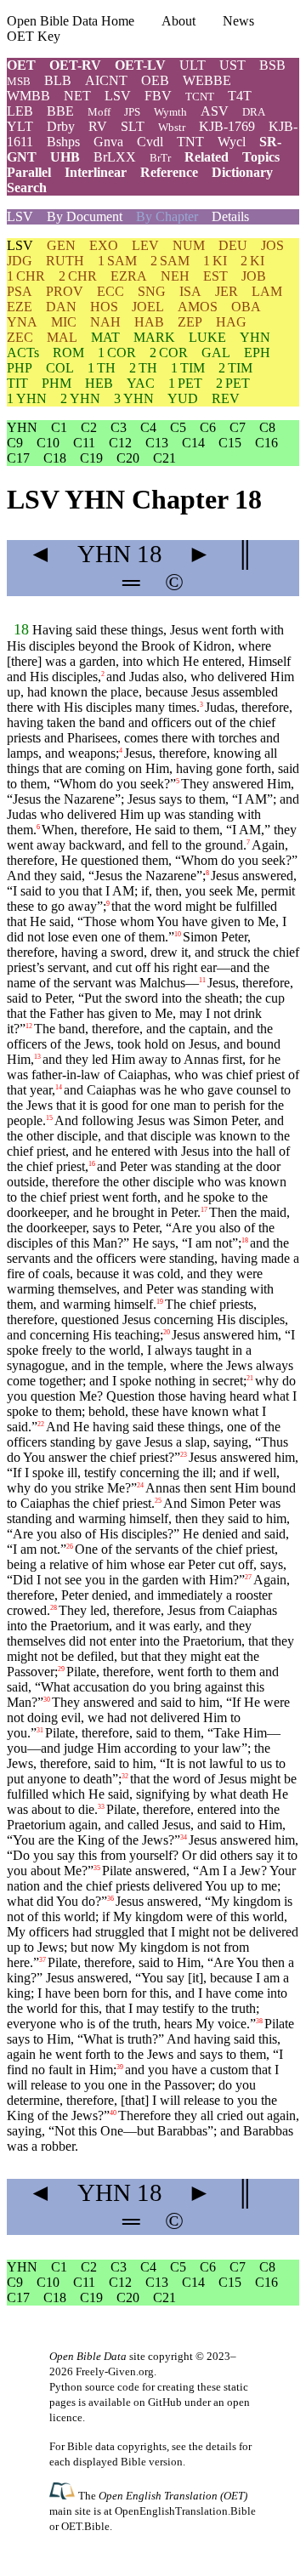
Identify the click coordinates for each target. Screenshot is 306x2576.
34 (184, 1837)
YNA (22, 322)
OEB (155, 80)
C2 (89, 427)
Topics (261, 157)
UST (232, 65)
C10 (48, 443)
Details (230, 216)
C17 (18, 458)
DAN (61, 307)
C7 (238, 427)
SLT (133, 126)
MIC (64, 322)
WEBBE (207, 80)
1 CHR (26, 276)
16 (92, 1164)
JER (227, 291)
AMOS (198, 307)
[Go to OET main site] (64, 2495)
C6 (208, 427)
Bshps (63, 142)
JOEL (148, 307)
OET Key (34, 36)
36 (110, 1899)
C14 (193, 443)
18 (21, 629)
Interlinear (96, 172)
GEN (61, 245)
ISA (190, 291)
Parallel (29, 172)
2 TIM (235, 368)
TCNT (200, 97)
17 (204, 1210)
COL (60, 368)
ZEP (190, 322)
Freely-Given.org (115, 2371)
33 (101, 1807)
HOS (104, 307)
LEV (145, 245)
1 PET (185, 383)
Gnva (108, 142)
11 (202, 980)
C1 (59, 427)
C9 (15, 443)
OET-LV (140, 65)
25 (158, 1501)
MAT (105, 337)
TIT (17, 383)
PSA (20, 291)
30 (47, 1700)
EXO (104, 245)
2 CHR (78, 276)
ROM (68, 353)
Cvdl (150, 142)
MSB (19, 81)
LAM (267, 291)
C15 (230, 443)
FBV (158, 96)
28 (54, 1608)
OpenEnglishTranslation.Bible (185, 2511)
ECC (110, 291)
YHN (255, 337)
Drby (61, 126)
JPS (132, 112)
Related (207, 157)
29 (61, 1669)
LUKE (207, 337)
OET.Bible (85, 2526)
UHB (65, 157)
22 (41, 1424)
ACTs (23, 353)
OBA (246, 307)
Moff (99, 112)
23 (184, 1455)
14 (59, 1087)
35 (97, 1868)
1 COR (117, 353)
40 (113, 2113)
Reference (169, 172)
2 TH (143, 368)
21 (250, 1378)
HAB (149, 322)
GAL (216, 353)
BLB (58, 80)
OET (21, 65)
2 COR (169, 353)
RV (98, 126)
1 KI (215, 261)
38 (259, 2021)
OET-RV (75, 65)
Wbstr (172, 127)
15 (49, 1118)
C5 (178, 427)
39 (120, 2067)
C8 (267, 427)
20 (167, 1332)
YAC (141, 383)
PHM (57, 383)
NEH (175, 276)
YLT (20, 126)
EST (215, 276)
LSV (118, 96)
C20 (128, 458)
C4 (148, 427)
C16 (266, 443)
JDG (20, 261)
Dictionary (242, 172)
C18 (55, 458)
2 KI (252, 261)
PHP (20, 368)
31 (40, 1730)
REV (226, 398)
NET (77, 96)
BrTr (160, 158)
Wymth (170, 112)
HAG (231, 322)
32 (125, 1776)
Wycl (232, 142)
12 (29, 1026)
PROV (65, 291)
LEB (20, 111)
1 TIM (188, 368)
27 (248, 1577)
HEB (99, 383)
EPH (257, 353)
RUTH (65, 261)
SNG (152, 291)
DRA (254, 112)
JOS (272, 245)
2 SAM (170, 261)
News (238, 21)
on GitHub (158, 2402)
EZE (20, 307)
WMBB (28, 96)
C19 (91, 458)
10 (178, 934)
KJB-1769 (227, 126)
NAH (105, 322)
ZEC (20, 337)
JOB (254, 276)
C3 (119, 427)
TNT (190, 142)
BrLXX (115, 157)
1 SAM (117, 261)
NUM (189, 245)
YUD (183, 398)
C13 (157, 443)
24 (140, 1485)
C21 (164, 458)
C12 (120, 443)
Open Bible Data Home (71, 21)
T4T (240, 96)
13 (37, 1057)
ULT (193, 65)
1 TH (102, 368)
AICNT (106, 80)
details (221, 2446)
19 (160, 1302)
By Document (85, 216)
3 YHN (134, 398)
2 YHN (80, 398)
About (178, 21)
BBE (60, 111)
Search (27, 188)
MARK (154, 337)
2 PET (233, 383)
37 (42, 1960)
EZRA (129, 276)
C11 (84, 443)
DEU (233, 245)
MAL (62, 337)
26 (70, 1547)
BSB (272, 65)
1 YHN (27, 398)
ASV (215, 111)
